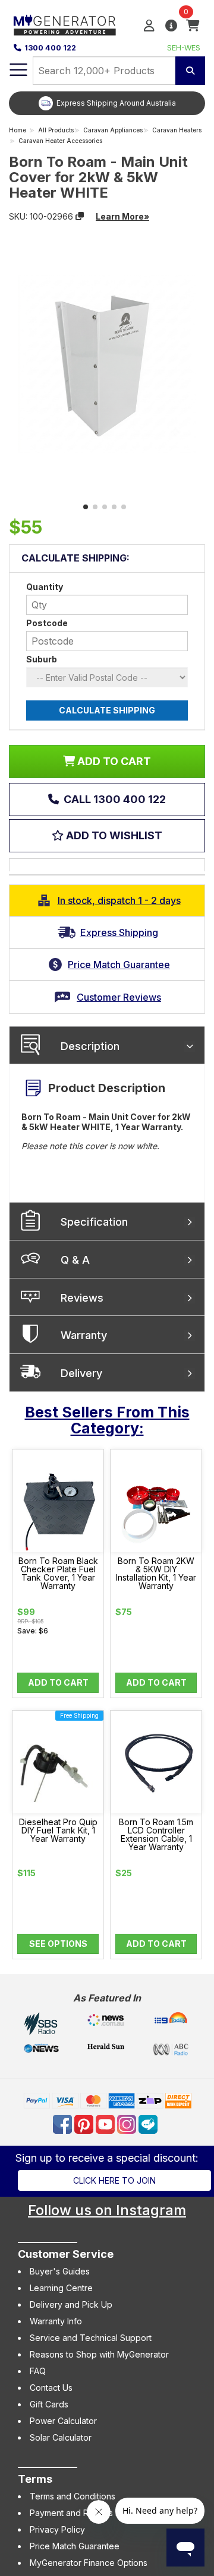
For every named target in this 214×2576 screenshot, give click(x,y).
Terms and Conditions (73, 2496)
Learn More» (122, 216)
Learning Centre (61, 2288)
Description (90, 1046)
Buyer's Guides (60, 2271)
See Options (58, 1944)
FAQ (38, 2371)
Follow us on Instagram (107, 2210)
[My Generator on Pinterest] (85, 2123)
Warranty (84, 1335)
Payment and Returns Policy (84, 2513)
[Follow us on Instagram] (128, 2123)
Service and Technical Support (91, 2338)
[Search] (190, 71)
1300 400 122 (50, 48)
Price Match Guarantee (75, 2546)
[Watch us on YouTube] (106, 2123)
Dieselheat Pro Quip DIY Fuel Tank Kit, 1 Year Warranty (58, 1831)
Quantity (45, 587)
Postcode (47, 623)
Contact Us (51, 2388)
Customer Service (66, 2254)
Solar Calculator (61, 2437)
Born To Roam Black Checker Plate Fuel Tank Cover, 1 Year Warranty (58, 1573)
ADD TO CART (113, 761)
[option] (107, 103)
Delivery (81, 1373)
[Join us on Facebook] (64, 2123)
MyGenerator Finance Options (89, 2563)
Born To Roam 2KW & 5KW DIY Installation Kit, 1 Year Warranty (156, 1573)
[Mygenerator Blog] (149, 2123)
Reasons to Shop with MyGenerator (99, 2354)
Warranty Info (56, 2321)
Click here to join (114, 2180)
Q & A (75, 1260)
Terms (35, 2479)
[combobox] (104, 71)
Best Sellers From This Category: (107, 1420)
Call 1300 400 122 (114, 799)
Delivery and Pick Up (71, 2304)
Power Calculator (63, 2421)
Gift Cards (49, 2404)
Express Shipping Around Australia (116, 103)
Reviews (82, 1298)
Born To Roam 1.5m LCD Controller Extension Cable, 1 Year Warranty (156, 1835)
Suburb (42, 659)
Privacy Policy (57, 2529)
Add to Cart (58, 1682)
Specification (94, 1222)
